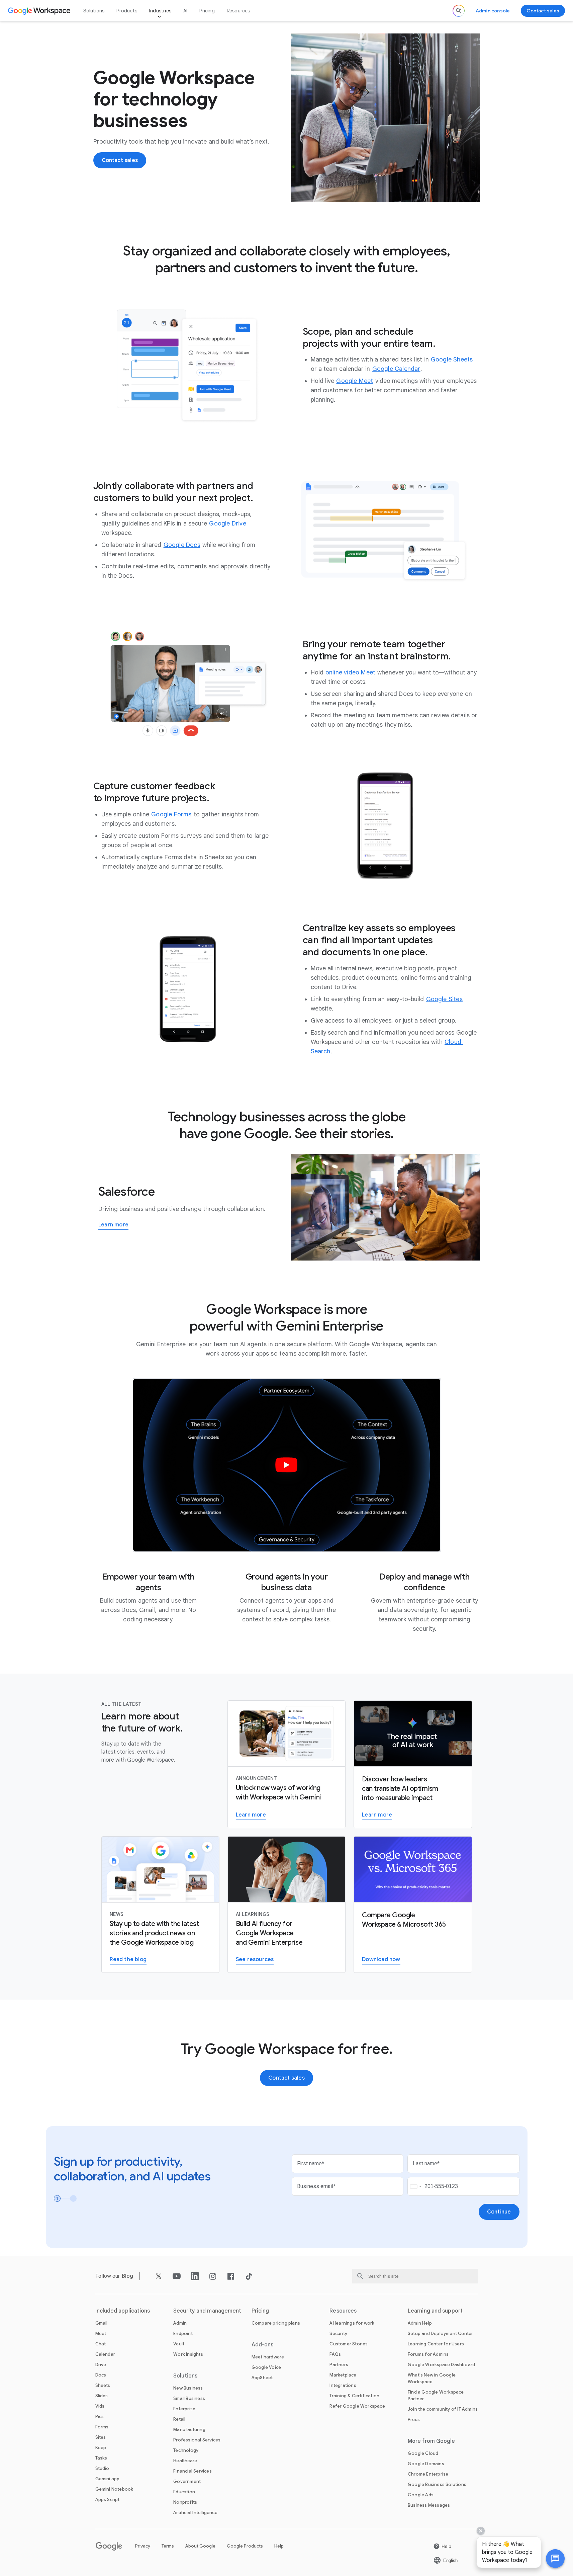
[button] (555, 2559)
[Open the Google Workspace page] (40, 11)
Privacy (143, 2546)
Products (127, 11)
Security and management (207, 2311)
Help (279, 2546)
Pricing (207, 11)
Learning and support (435, 2311)
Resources (238, 11)
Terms (168, 2546)
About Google (200, 2546)
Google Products (245, 2546)
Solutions (94, 11)
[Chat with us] (555, 2559)
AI (185, 11)
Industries (160, 11)
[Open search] (459, 11)
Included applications (123, 2311)
